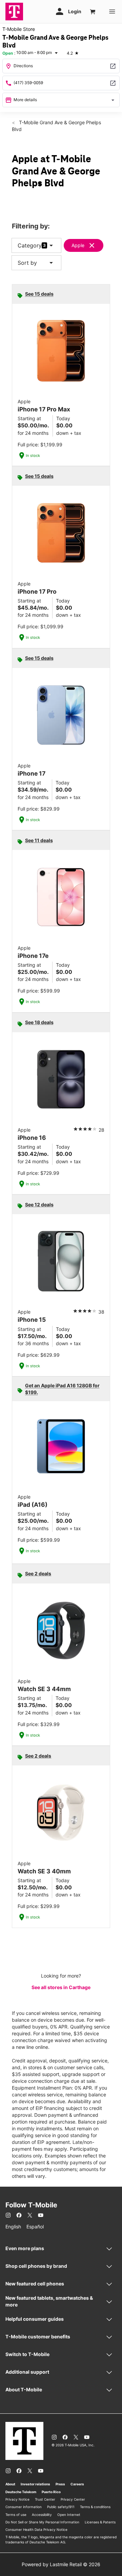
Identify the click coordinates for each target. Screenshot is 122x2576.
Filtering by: (31, 226)
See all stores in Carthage (61, 1987)
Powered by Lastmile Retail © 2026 (61, 2564)
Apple (78, 245)
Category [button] (30, 245)
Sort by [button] (36, 263)
